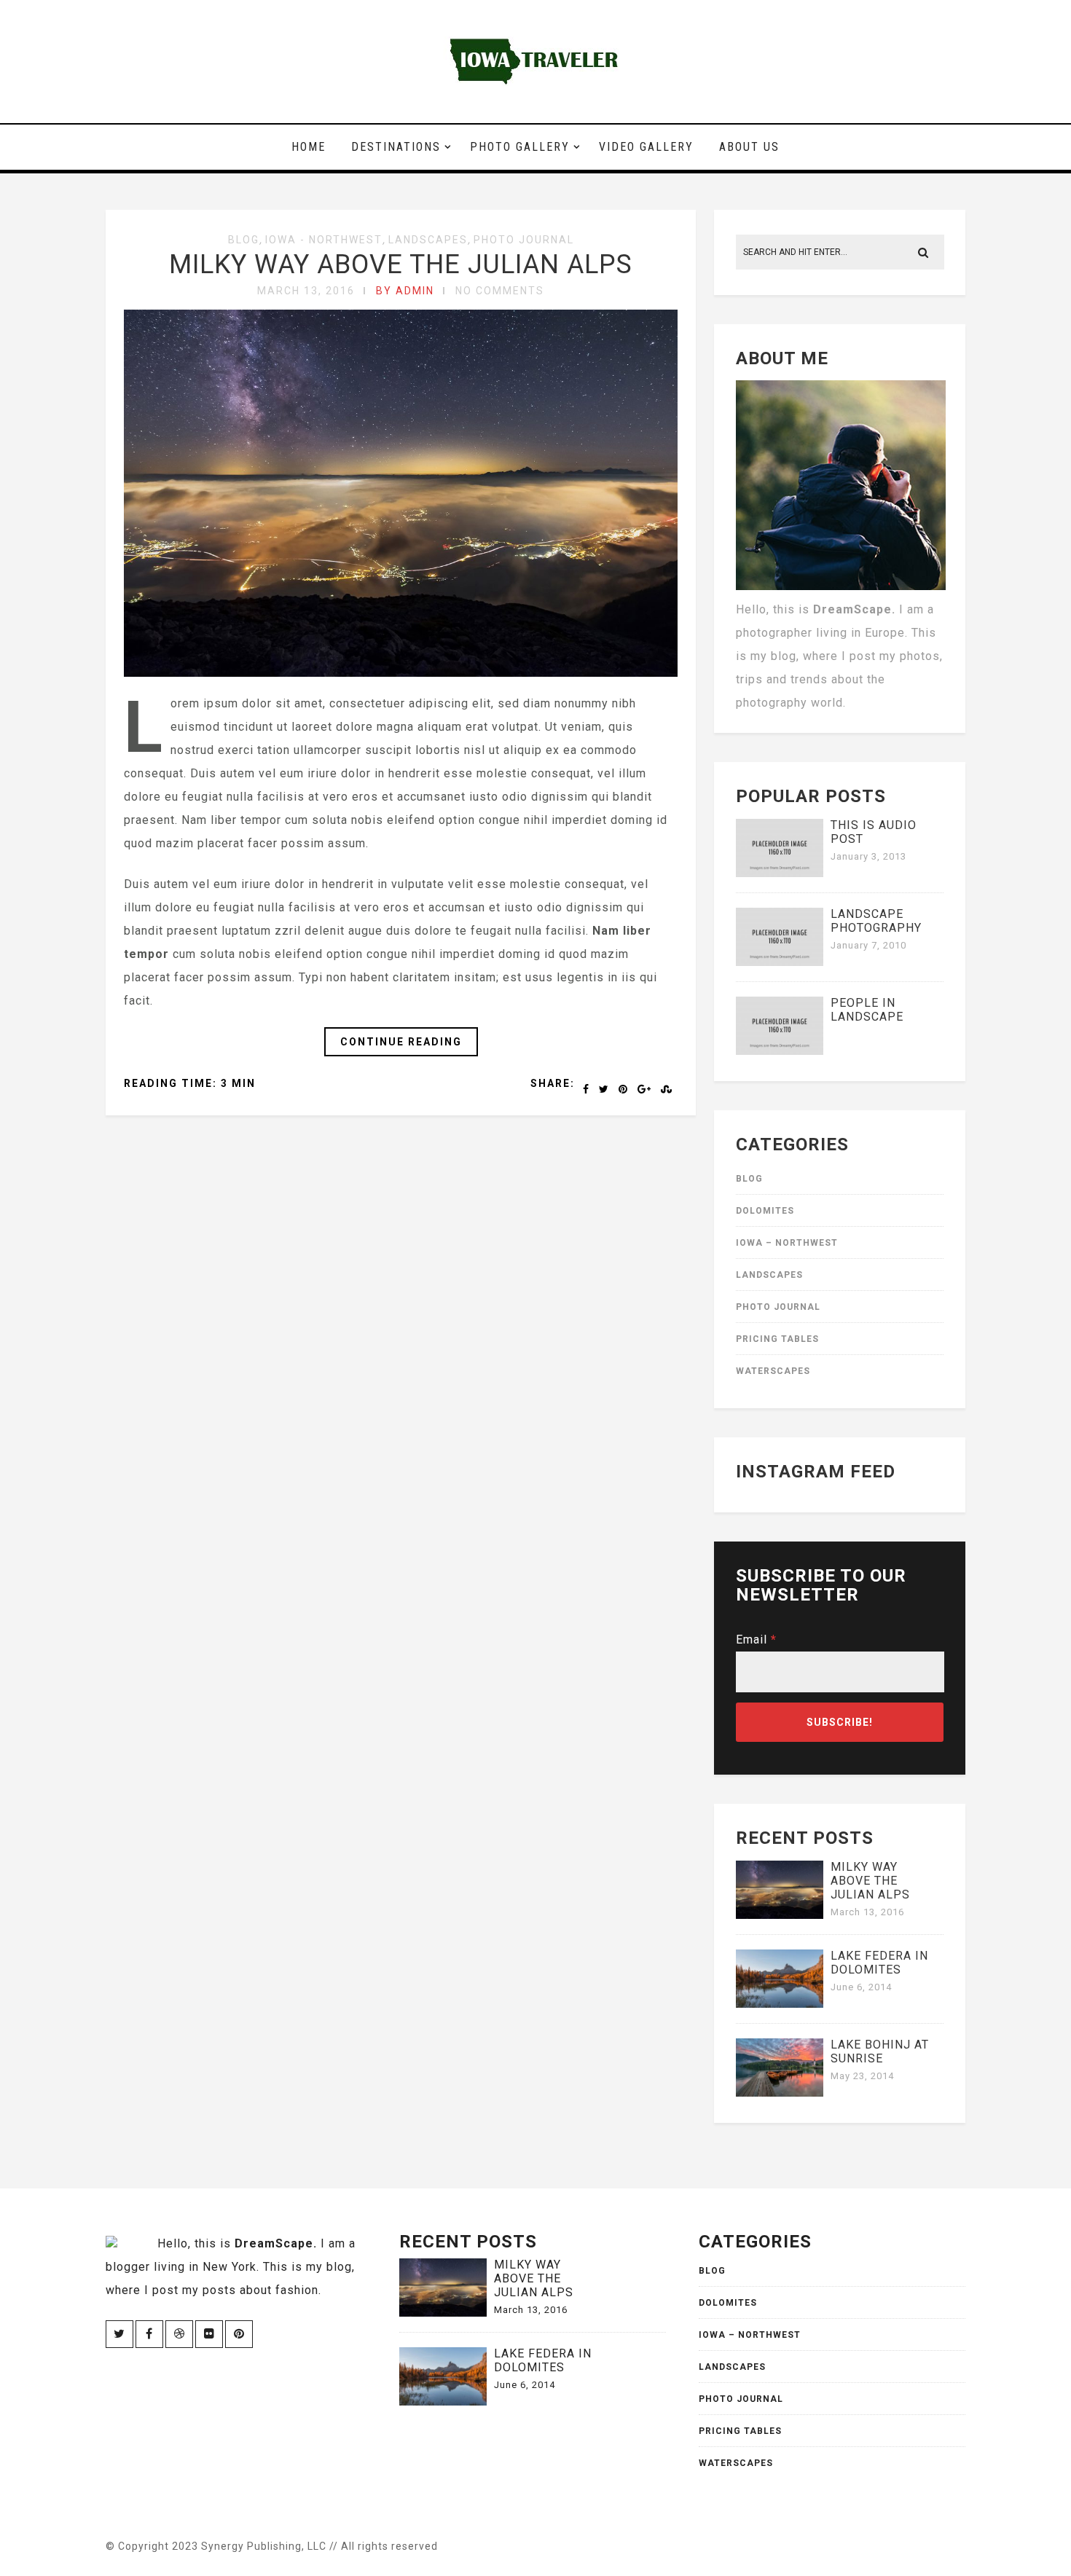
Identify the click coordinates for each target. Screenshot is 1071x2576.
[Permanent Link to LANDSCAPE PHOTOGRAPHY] (780, 962)
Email (756, 1640)
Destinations (396, 147)
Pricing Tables (777, 1339)
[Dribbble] (179, 2334)
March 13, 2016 (306, 291)
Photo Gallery (520, 147)
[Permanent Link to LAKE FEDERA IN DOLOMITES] (780, 2004)
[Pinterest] (239, 2334)
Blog (244, 240)
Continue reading (401, 1042)
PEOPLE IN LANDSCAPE (867, 1010)
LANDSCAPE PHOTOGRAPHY (876, 921)
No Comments (500, 291)
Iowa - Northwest (324, 240)
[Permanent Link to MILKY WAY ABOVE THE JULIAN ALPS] (780, 1915)
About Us (749, 147)
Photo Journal (524, 240)
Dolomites (765, 1211)
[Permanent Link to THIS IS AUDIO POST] (780, 873)
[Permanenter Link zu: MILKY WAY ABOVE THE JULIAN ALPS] (401, 673)
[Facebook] (149, 2334)
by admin (405, 291)
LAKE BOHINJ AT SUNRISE (880, 2051)
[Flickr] (209, 2334)
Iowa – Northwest (787, 1243)
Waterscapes (773, 1371)
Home (309, 147)
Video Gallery (646, 147)
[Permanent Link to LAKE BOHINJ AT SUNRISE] (780, 2093)
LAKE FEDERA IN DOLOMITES (879, 1963)
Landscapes (428, 240)
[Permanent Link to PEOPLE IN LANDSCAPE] (780, 1051)
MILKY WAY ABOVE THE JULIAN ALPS (401, 264)
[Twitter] (119, 2334)
